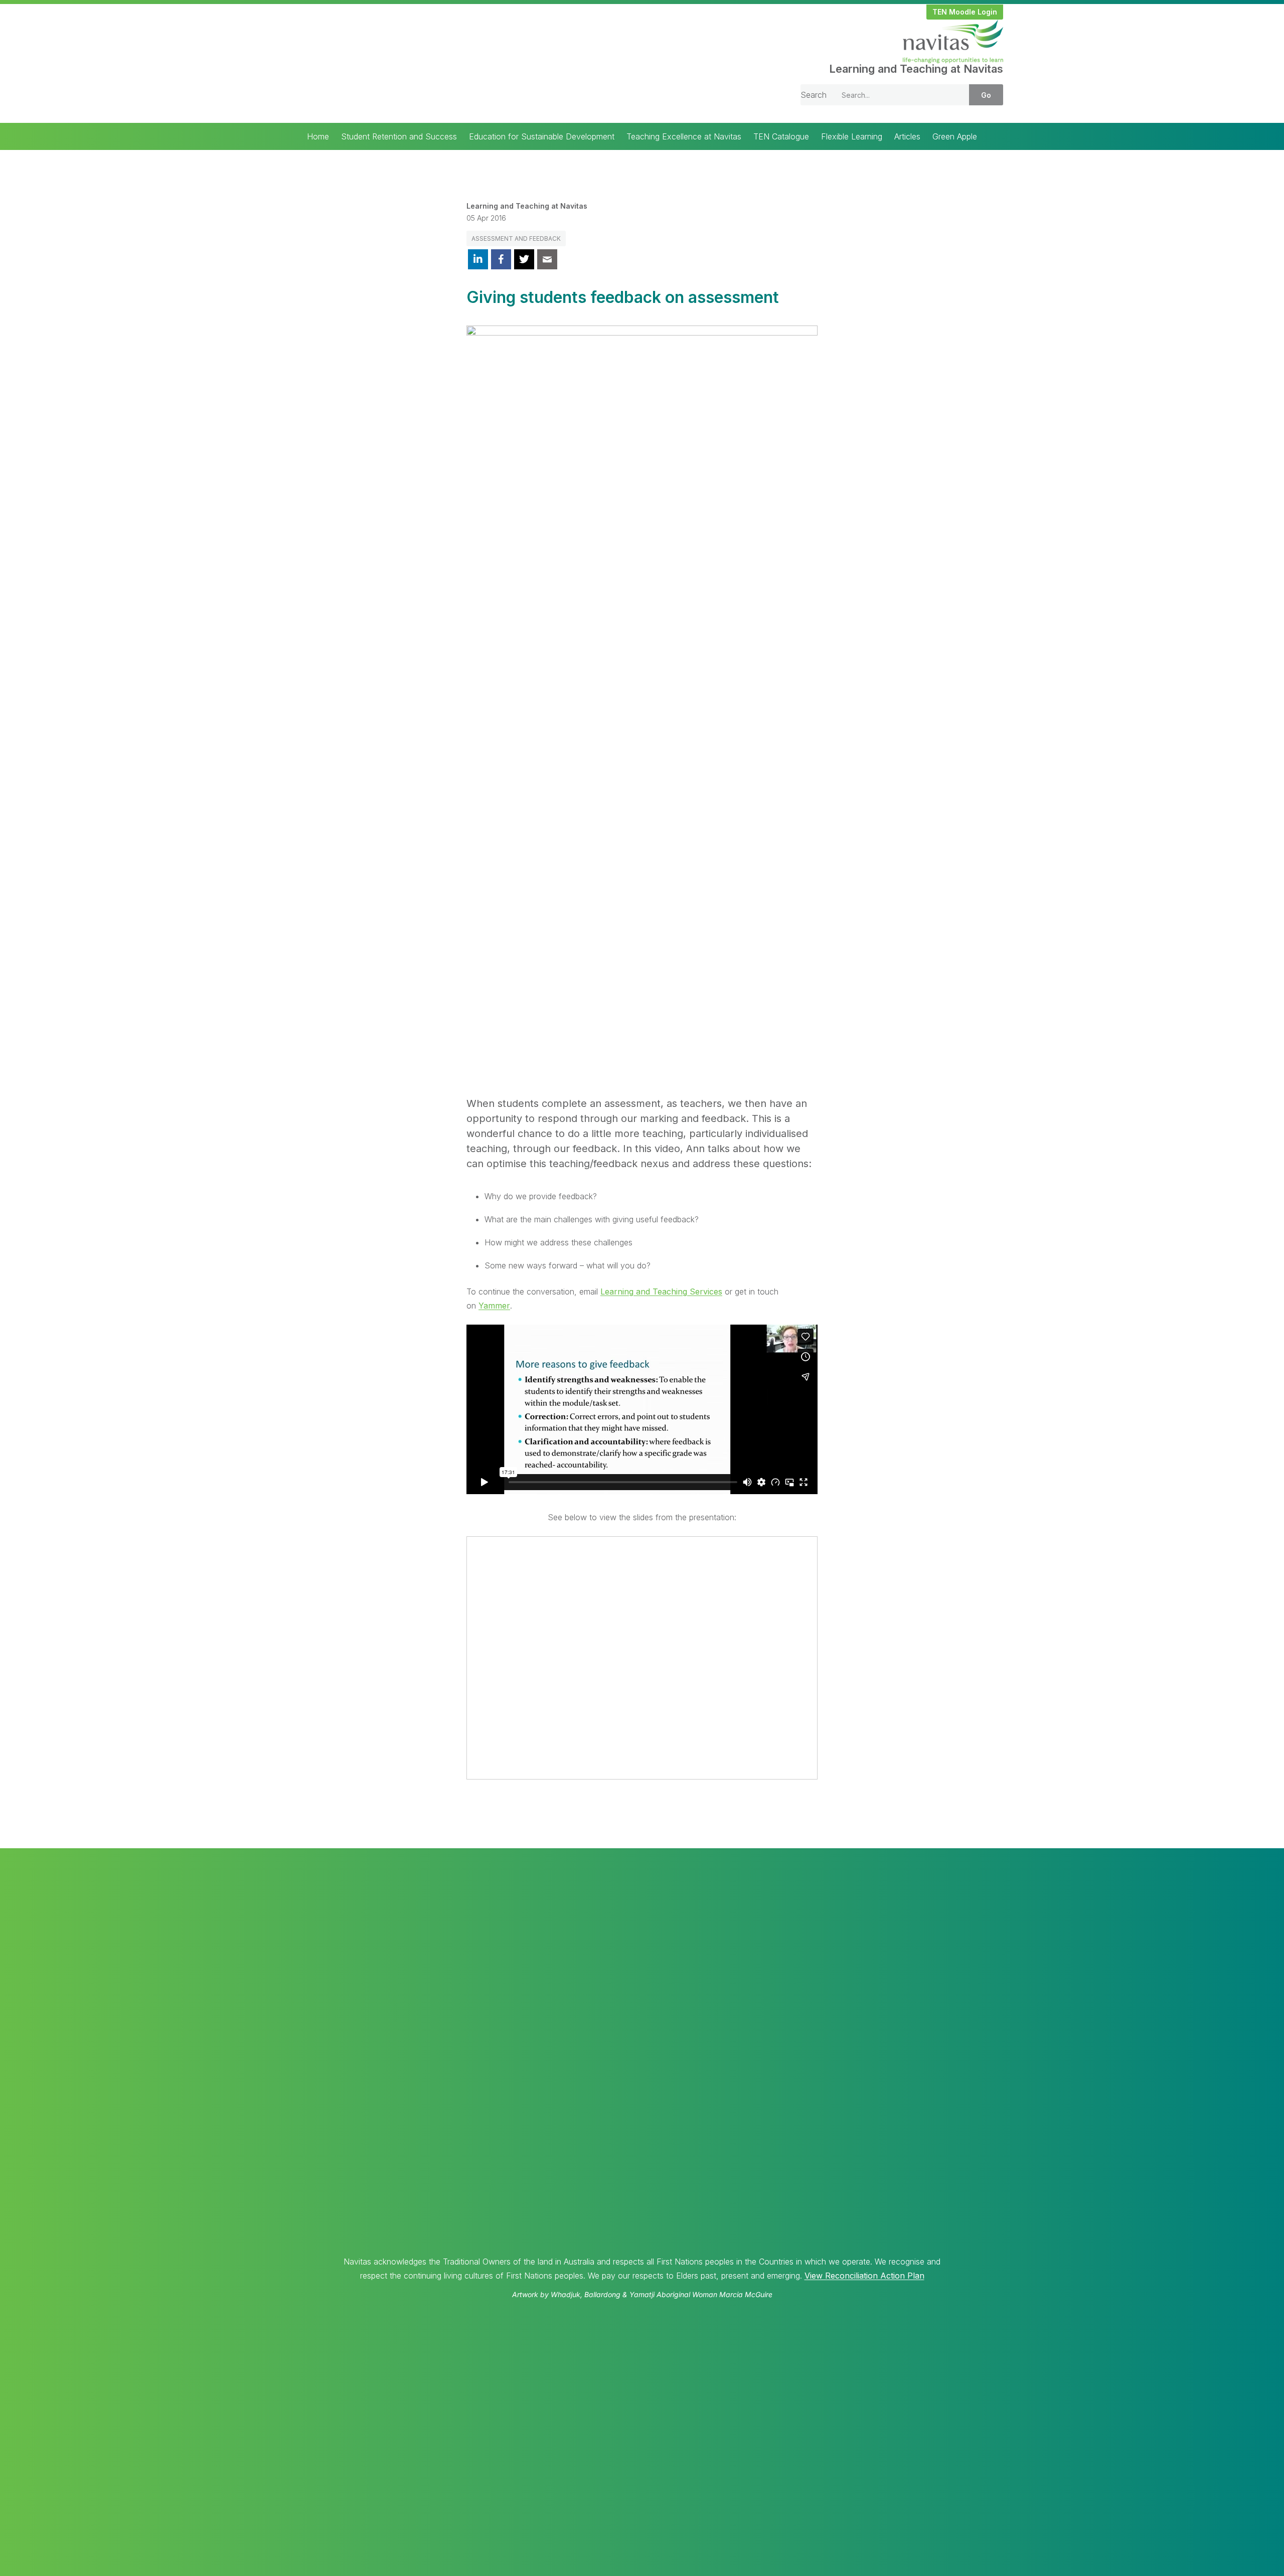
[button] (965, 12)
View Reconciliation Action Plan (864, 2276)
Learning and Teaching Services (661, 1292)
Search (814, 95)
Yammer (494, 1306)
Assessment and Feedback (516, 238)
